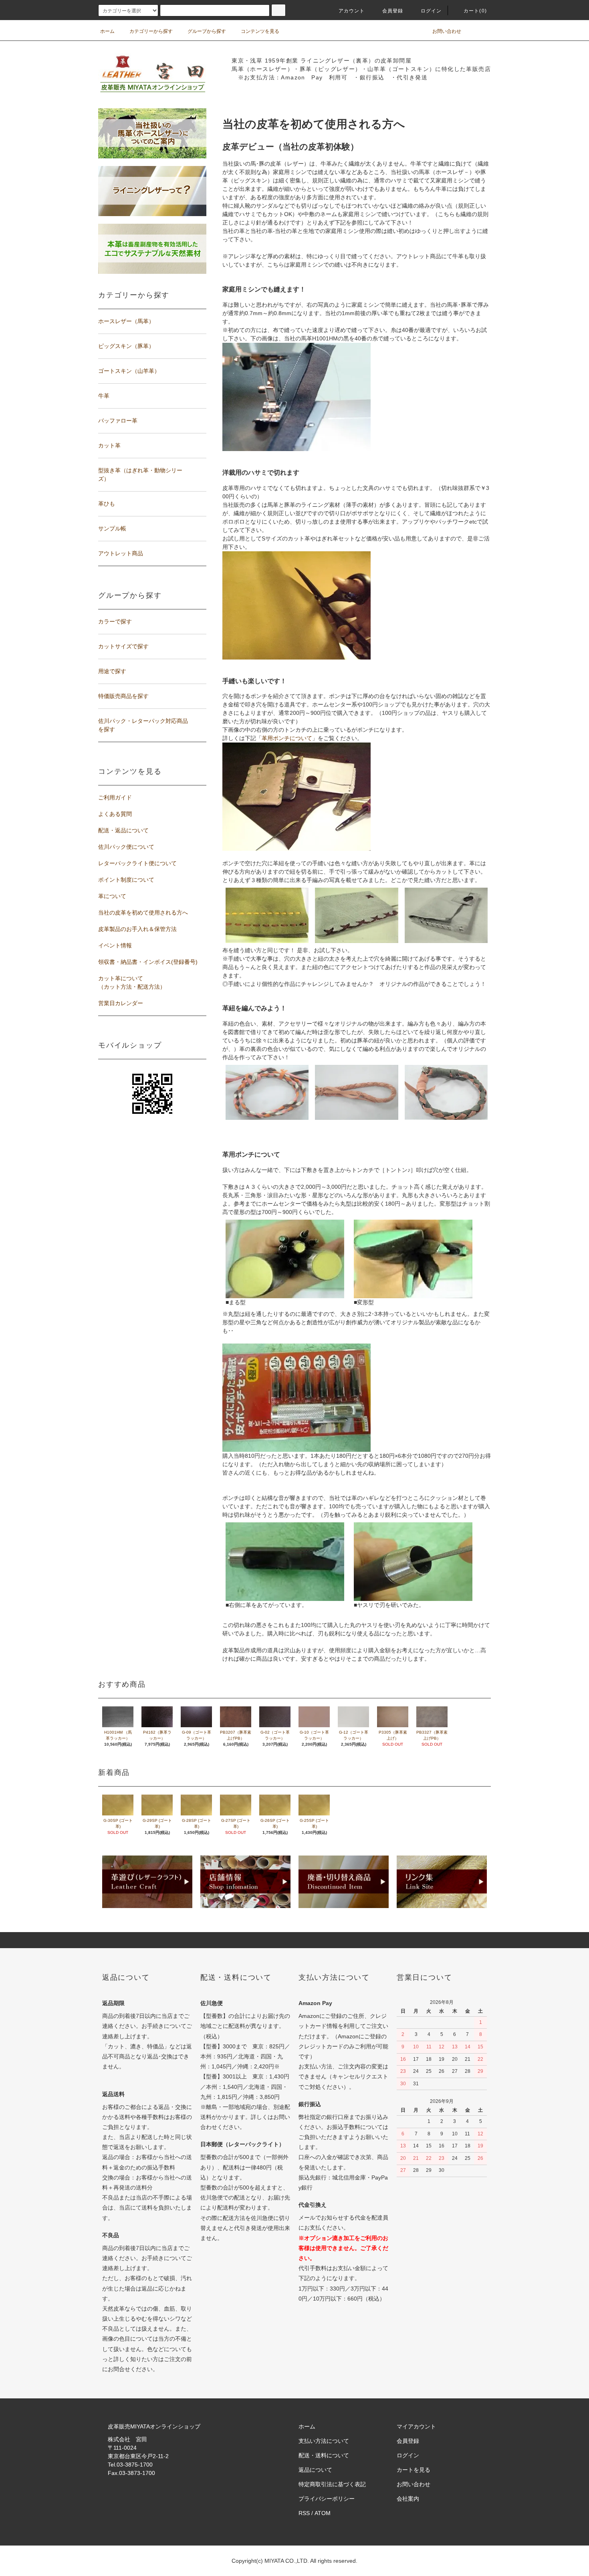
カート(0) (475, 11)
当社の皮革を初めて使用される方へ (143, 913)
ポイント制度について (126, 880)
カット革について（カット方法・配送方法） (132, 982)
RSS (304, 2513)
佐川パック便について (126, 847)
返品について (315, 2470)
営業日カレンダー (121, 1003)
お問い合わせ (447, 31)
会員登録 (393, 11)
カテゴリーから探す (151, 31)
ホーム (107, 31)
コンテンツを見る (260, 31)
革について (112, 896)
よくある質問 (115, 814)
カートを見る (414, 2470)
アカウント (352, 11)
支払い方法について (324, 2441)
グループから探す (207, 31)
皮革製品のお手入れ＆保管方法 (137, 929)
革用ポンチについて (287, 738)
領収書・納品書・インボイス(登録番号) (148, 962)
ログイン (431, 11)
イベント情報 (115, 945)
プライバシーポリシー (327, 2499)
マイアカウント (416, 2426)
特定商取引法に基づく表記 (332, 2484)
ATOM (323, 2513)
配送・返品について (123, 830)
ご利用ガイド (115, 797)
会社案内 (408, 2499)
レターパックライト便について (137, 863)
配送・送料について (324, 2455)
